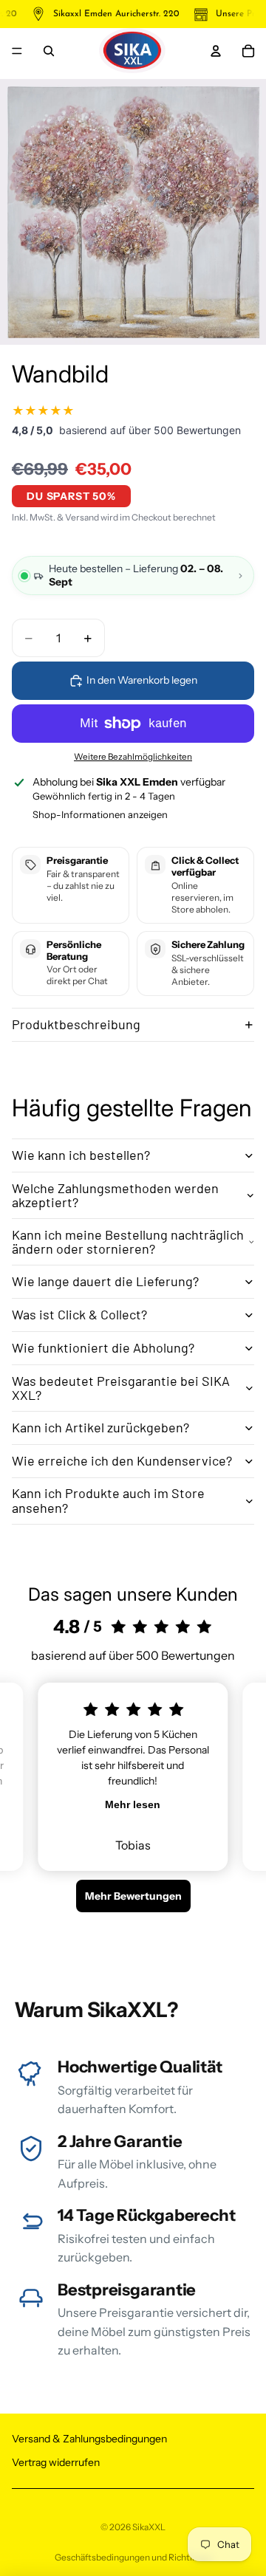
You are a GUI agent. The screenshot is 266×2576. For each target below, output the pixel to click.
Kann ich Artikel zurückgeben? (100, 1427)
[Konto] (216, 51)
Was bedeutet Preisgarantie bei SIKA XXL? (121, 1388)
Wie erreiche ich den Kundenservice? (122, 1460)
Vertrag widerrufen (56, 2462)
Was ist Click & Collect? (79, 1314)
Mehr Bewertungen (133, 1896)
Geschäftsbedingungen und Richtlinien (133, 2557)
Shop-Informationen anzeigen (100, 814)
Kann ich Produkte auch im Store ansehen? (108, 1500)
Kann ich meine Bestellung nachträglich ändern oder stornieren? (128, 1242)
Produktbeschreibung (76, 1024)
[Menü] (17, 51)
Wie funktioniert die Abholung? (103, 1347)
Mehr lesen (133, 1804)
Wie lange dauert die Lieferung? (105, 1281)
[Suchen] (49, 51)
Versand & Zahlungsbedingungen (89, 2439)
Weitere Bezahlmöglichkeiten (133, 757)
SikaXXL (149, 2527)
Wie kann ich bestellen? (81, 1155)
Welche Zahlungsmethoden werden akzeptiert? (115, 1195)
